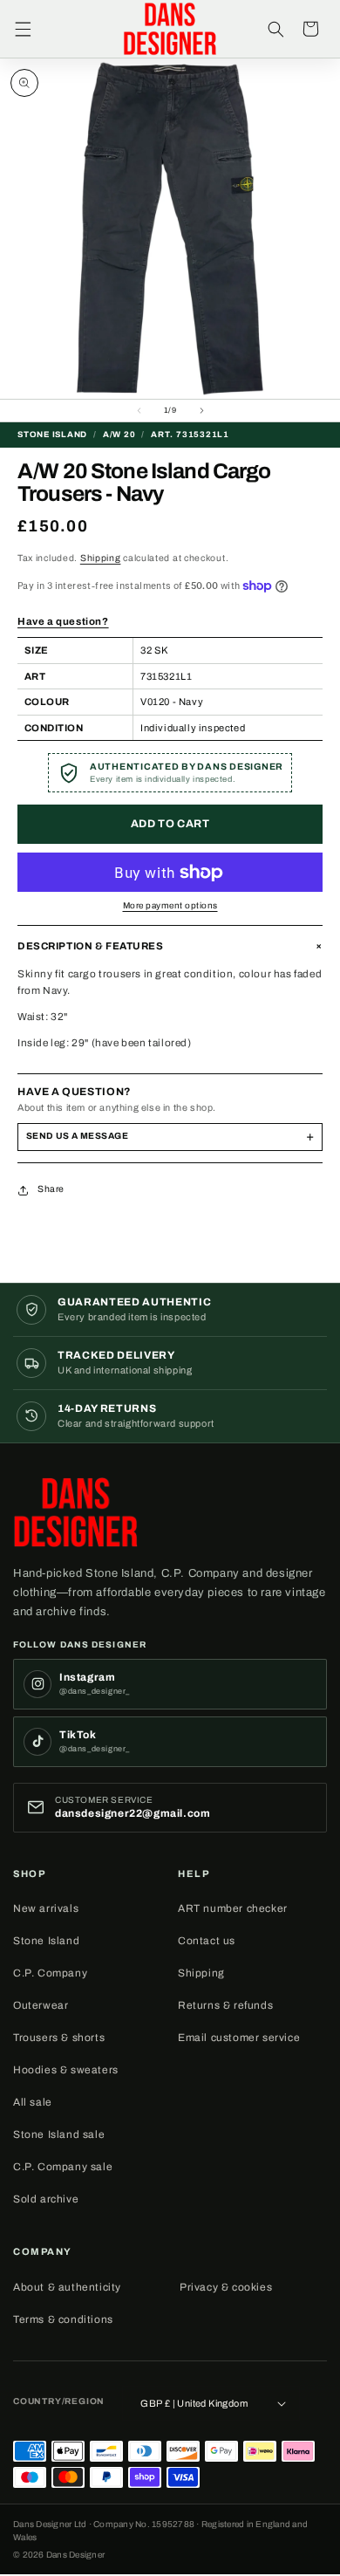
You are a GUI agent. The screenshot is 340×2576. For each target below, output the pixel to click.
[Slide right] (201, 411)
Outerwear (41, 2005)
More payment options (170, 905)
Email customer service (239, 2038)
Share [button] (51, 1189)
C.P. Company (50, 1973)
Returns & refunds (225, 2005)
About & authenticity (67, 2287)
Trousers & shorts (59, 2038)
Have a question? (63, 621)
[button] (23, 29)
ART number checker (233, 1908)
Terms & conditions (63, 2319)
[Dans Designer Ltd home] (81, 1512)
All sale (33, 2102)
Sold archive (46, 2199)
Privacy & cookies (226, 2287)
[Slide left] (139, 411)
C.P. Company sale (63, 2167)
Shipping (101, 558)
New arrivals (46, 1908)
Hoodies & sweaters (66, 2070)
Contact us (207, 1941)
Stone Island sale (59, 2134)
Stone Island (46, 1941)
